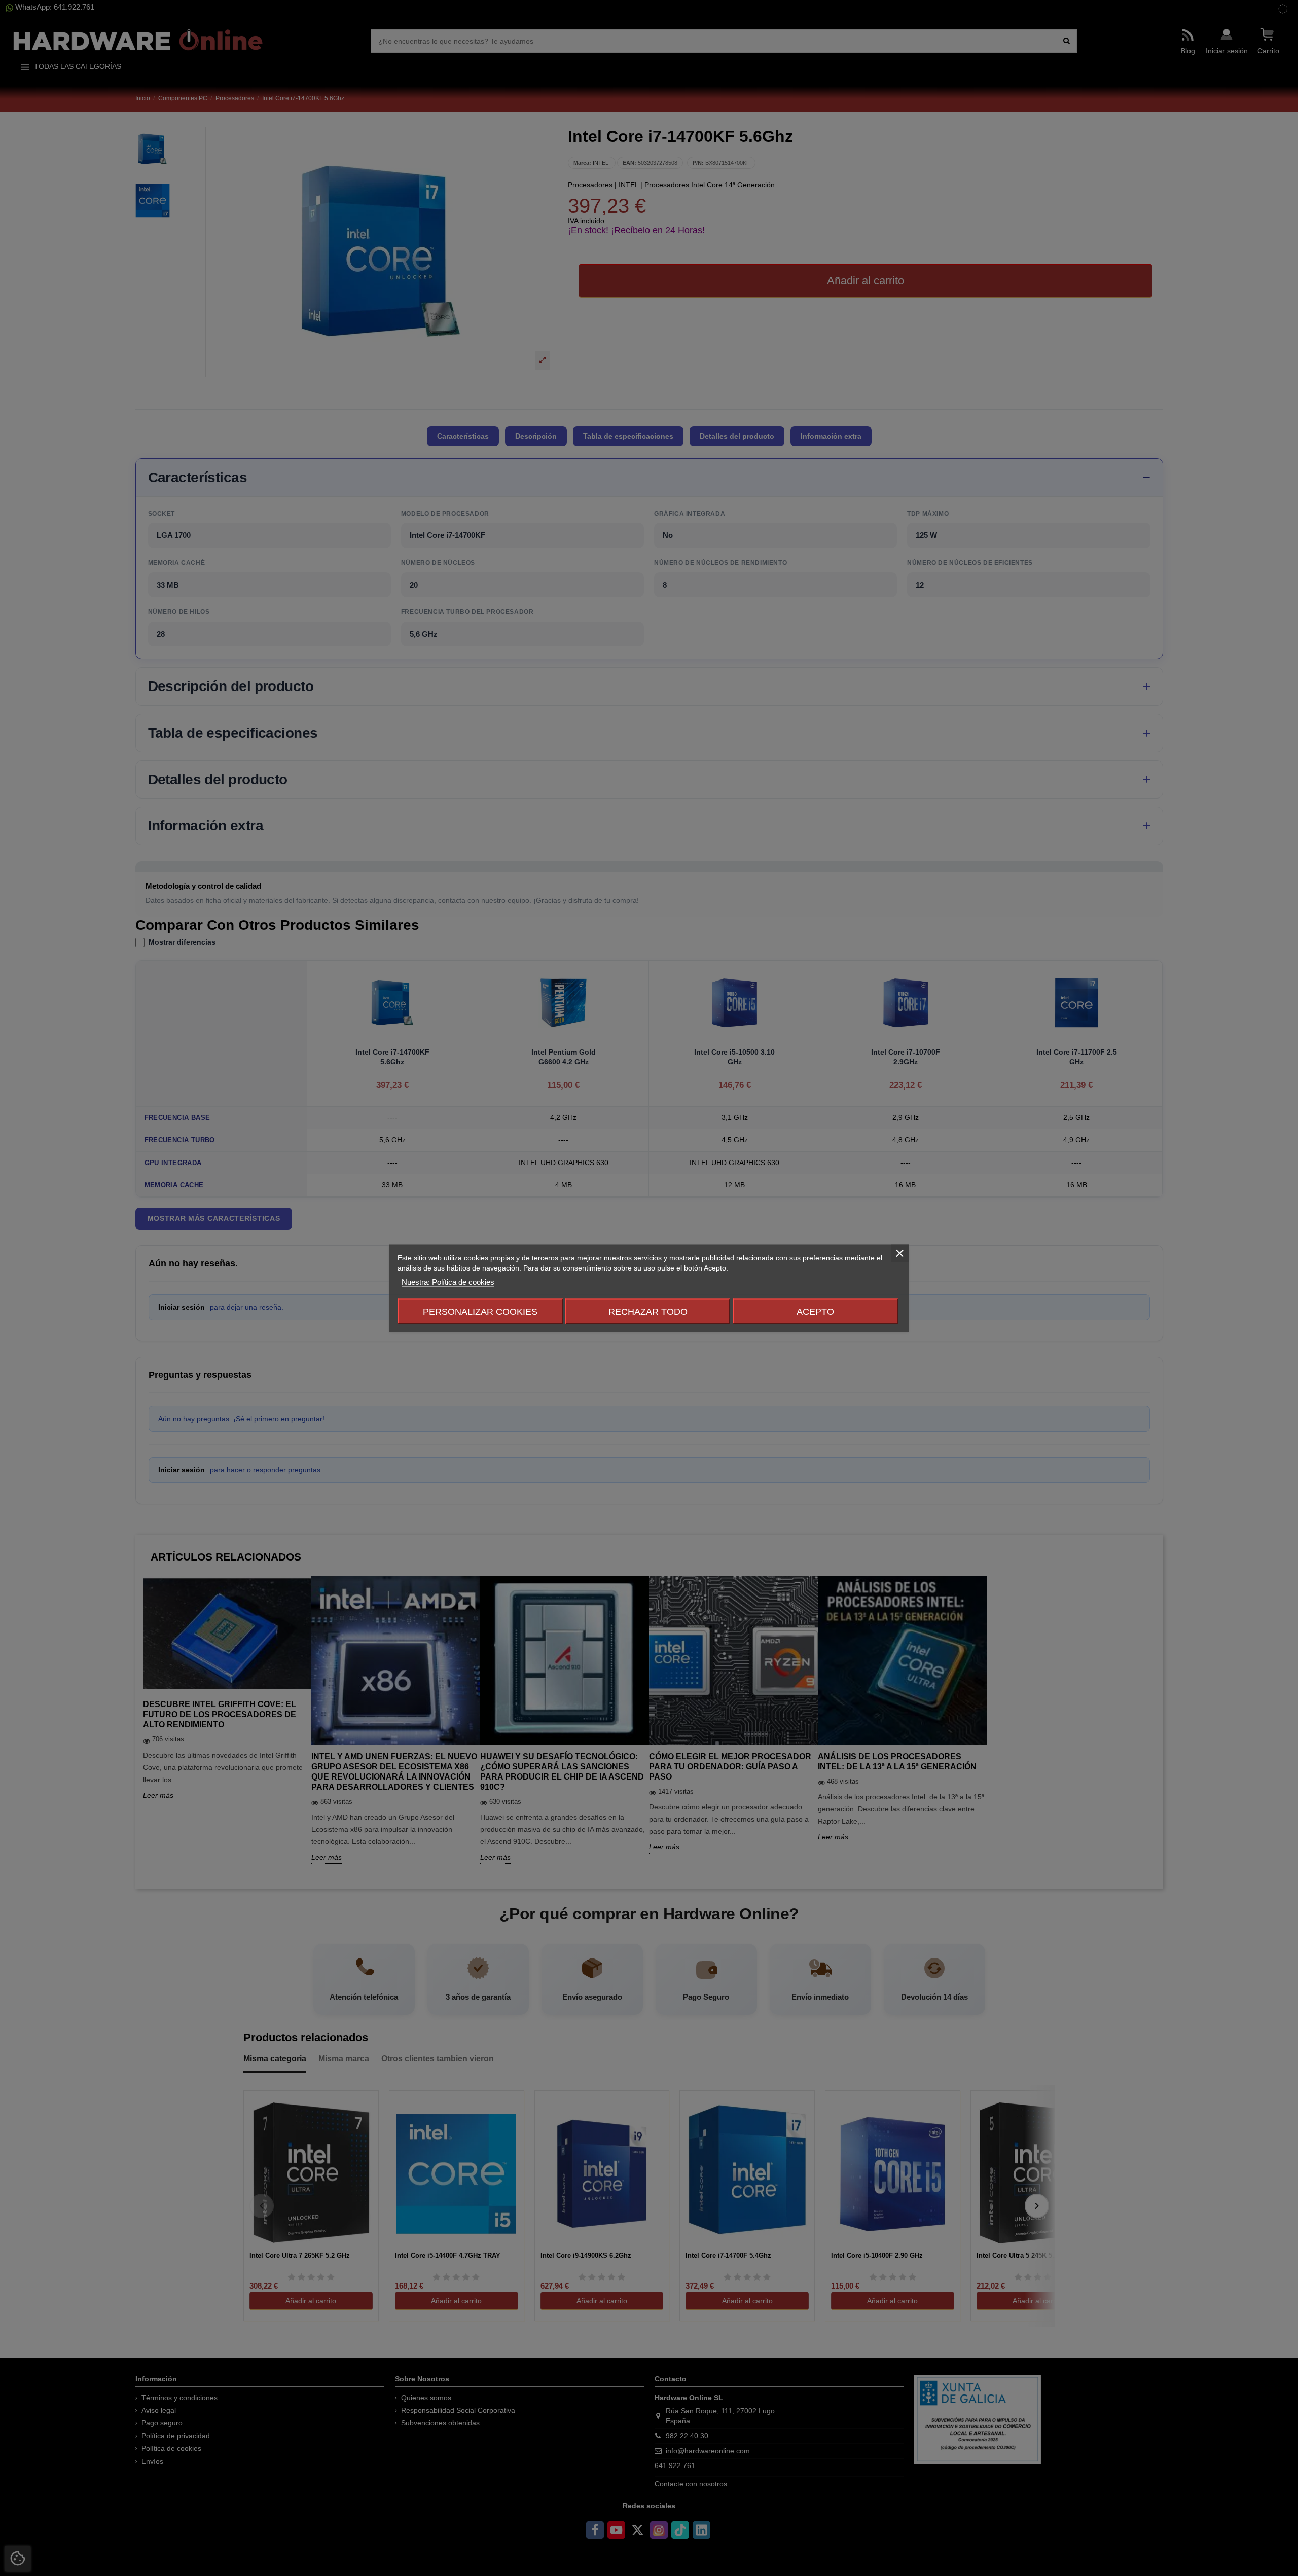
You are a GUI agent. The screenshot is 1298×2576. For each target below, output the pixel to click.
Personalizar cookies (480, 1311)
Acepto (815, 1311)
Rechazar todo (648, 1311)
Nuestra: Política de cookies (448, 1281)
